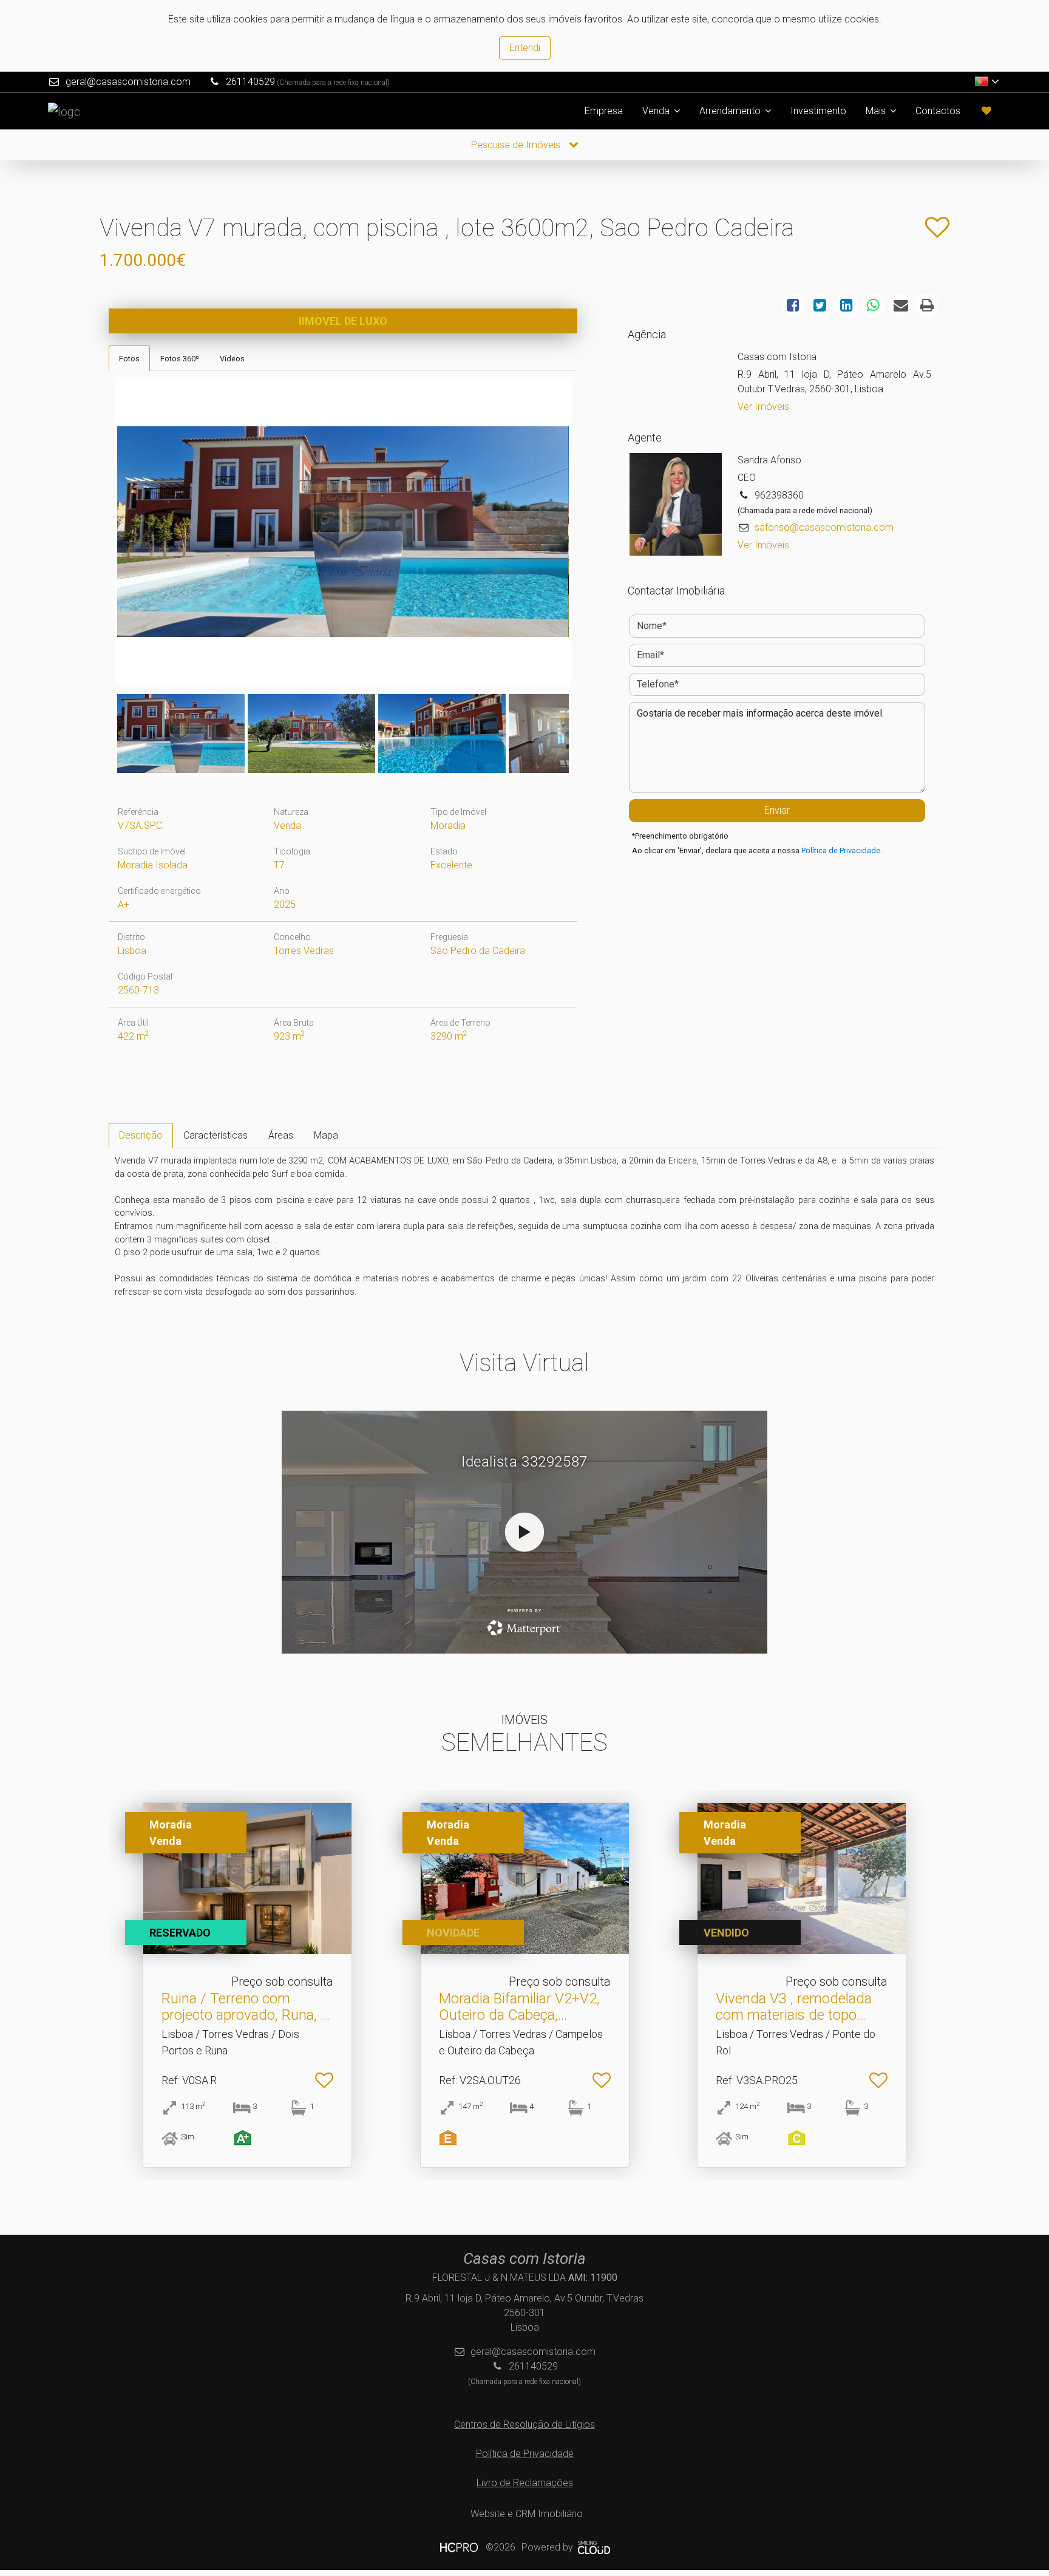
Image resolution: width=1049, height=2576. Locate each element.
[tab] (129, 358)
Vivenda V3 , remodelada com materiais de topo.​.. (794, 2006)
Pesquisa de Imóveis (517, 145)
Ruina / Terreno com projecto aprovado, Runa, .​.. (246, 2006)
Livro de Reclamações (525, 2483)
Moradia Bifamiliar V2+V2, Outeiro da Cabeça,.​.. (519, 2006)
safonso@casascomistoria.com (824, 527)
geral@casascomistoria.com (128, 82)
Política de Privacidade (841, 850)
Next (587, 534)
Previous (99, 534)
